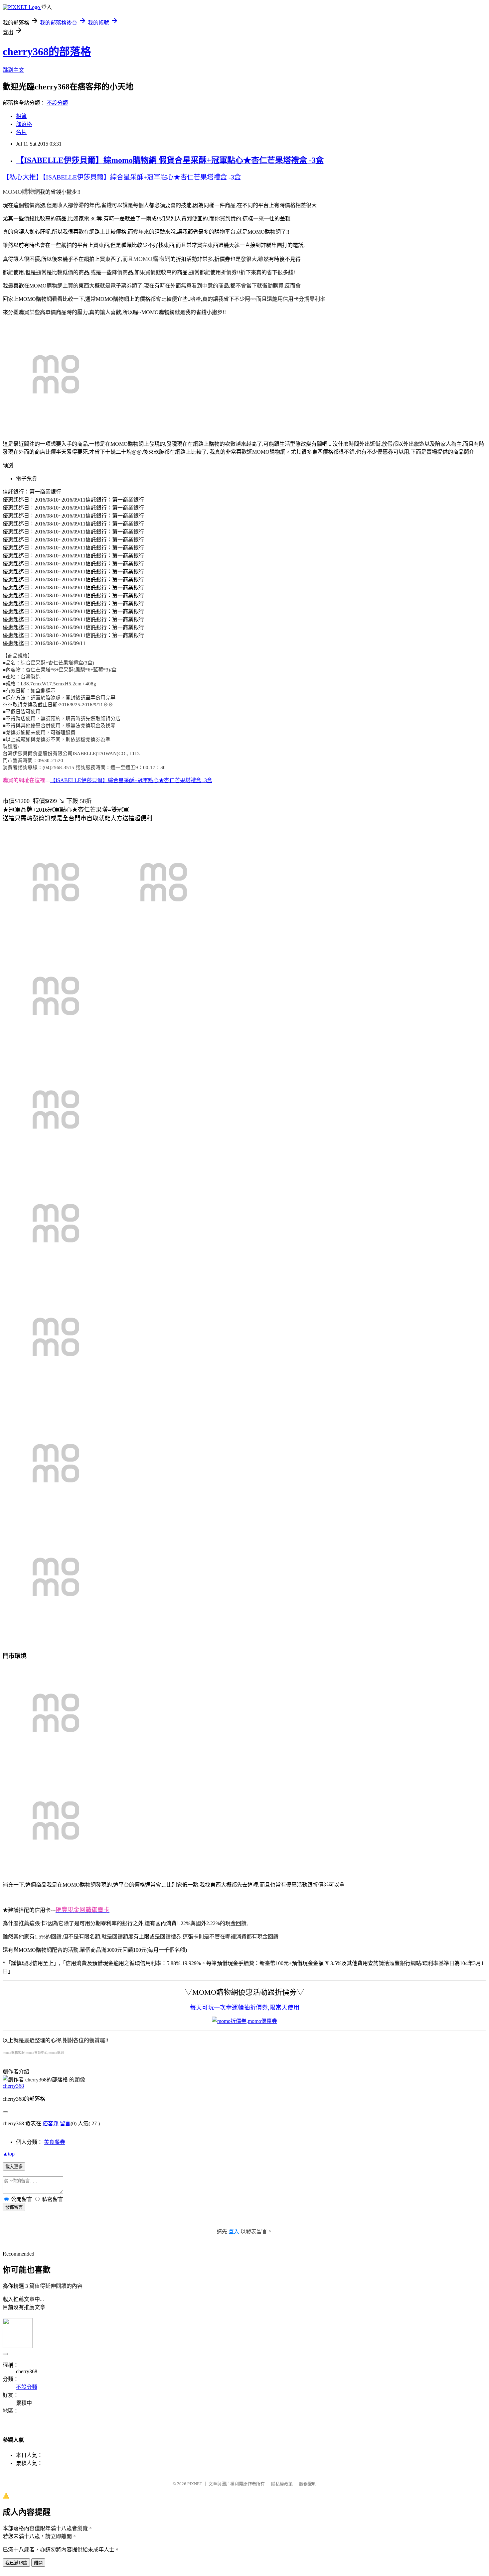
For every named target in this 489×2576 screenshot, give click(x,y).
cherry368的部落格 (47, 52)
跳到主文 (13, 70)
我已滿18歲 (16, 2563)
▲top (9, 2154)
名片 (21, 132)
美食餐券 (55, 2142)
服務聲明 (308, 2484)
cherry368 (13, 2086)
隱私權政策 (282, 2484)
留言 (65, 2123)
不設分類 (57, 103)
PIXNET (195, 2484)
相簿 (21, 116)
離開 (38, 2563)
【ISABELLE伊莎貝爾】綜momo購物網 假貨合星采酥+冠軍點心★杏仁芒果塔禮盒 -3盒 (170, 160)
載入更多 (14, 2167)
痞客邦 (51, 2123)
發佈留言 (14, 2207)
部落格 (24, 124)
